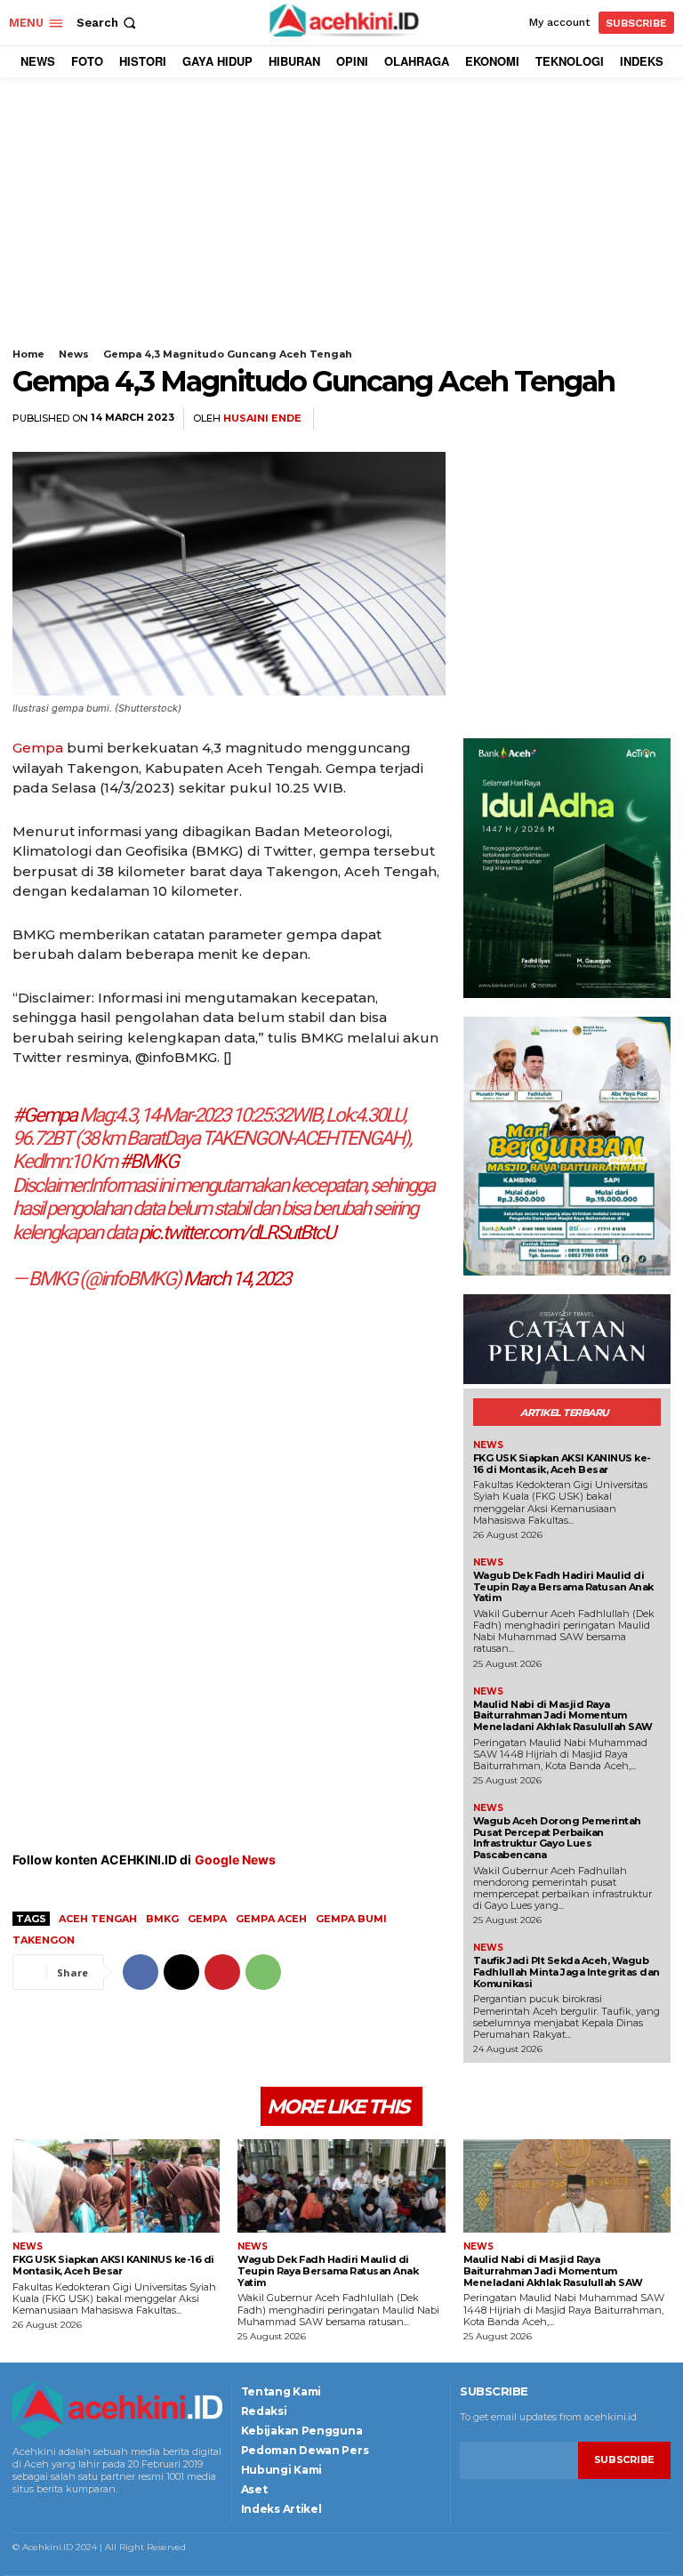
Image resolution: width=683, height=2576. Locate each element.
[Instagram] (40, 2512)
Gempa (38, 748)
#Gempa (44, 1115)
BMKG (162, 1919)
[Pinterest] (612, 419)
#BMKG (149, 1161)
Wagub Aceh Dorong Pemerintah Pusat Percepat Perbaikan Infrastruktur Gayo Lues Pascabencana (557, 1838)
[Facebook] (530, 419)
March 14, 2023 (237, 1279)
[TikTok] (63, 2512)
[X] (571, 419)
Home (28, 354)
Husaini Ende (262, 419)
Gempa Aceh (271, 1919)
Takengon (44, 1940)
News (74, 354)
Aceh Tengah (98, 1919)
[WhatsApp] (653, 419)
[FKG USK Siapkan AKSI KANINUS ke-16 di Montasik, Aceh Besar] (116, 2186)
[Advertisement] (341, 224)
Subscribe (624, 2459)
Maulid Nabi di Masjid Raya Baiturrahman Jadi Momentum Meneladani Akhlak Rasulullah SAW (563, 1715)
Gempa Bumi (351, 1919)
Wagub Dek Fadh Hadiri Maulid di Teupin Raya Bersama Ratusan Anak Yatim (563, 1586)
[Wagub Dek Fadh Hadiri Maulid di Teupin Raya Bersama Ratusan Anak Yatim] (341, 2186)
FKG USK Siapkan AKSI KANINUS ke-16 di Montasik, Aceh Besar (562, 1464)
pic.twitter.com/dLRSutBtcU (237, 1232)
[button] (108, 23)
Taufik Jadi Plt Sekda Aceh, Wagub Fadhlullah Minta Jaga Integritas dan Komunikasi (566, 1972)
